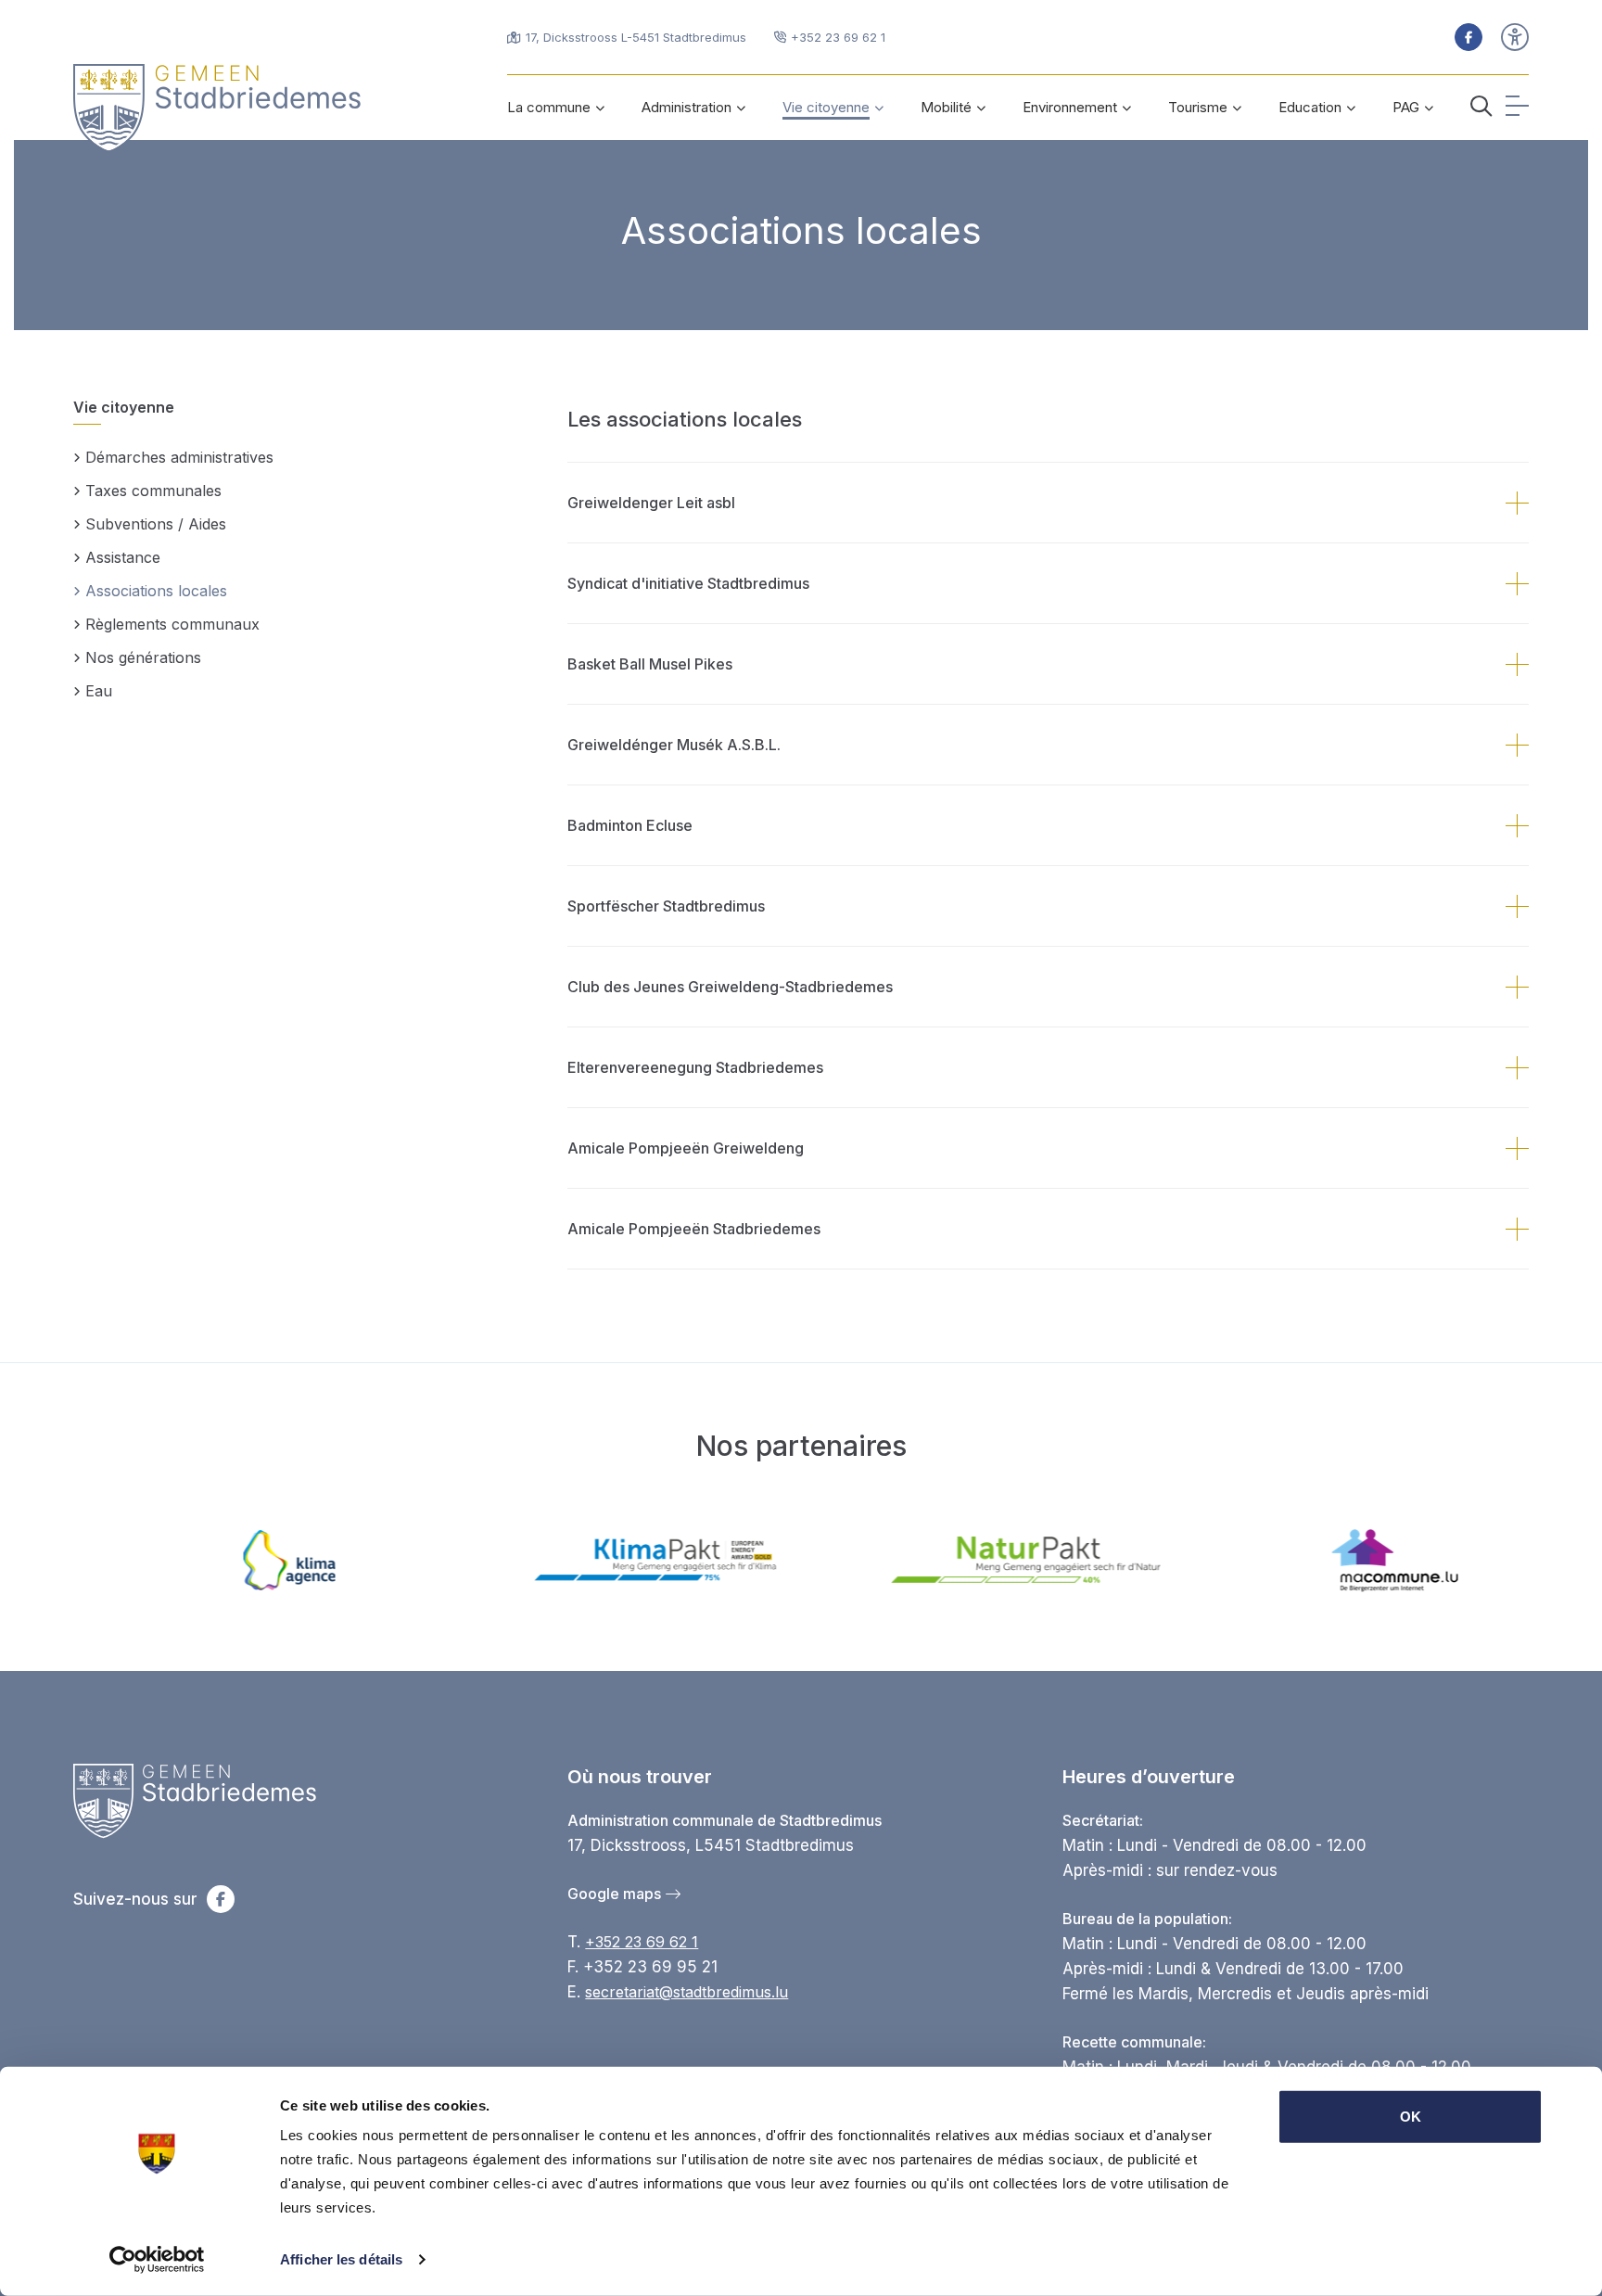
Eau (99, 691)
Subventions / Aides (156, 524)
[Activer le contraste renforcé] (1515, 37)
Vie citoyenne (124, 407)
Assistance (123, 557)
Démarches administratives (179, 457)
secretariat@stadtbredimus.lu (687, 1992)
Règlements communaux (172, 624)
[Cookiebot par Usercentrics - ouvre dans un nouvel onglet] (157, 2260)
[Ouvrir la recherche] (1481, 108)
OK (1411, 2117)
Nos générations (143, 657)
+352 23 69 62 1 (642, 1942)
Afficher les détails (341, 2259)
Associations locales (801, 230)
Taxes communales (153, 491)
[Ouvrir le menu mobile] (1517, 108)
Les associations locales (685, 419)
